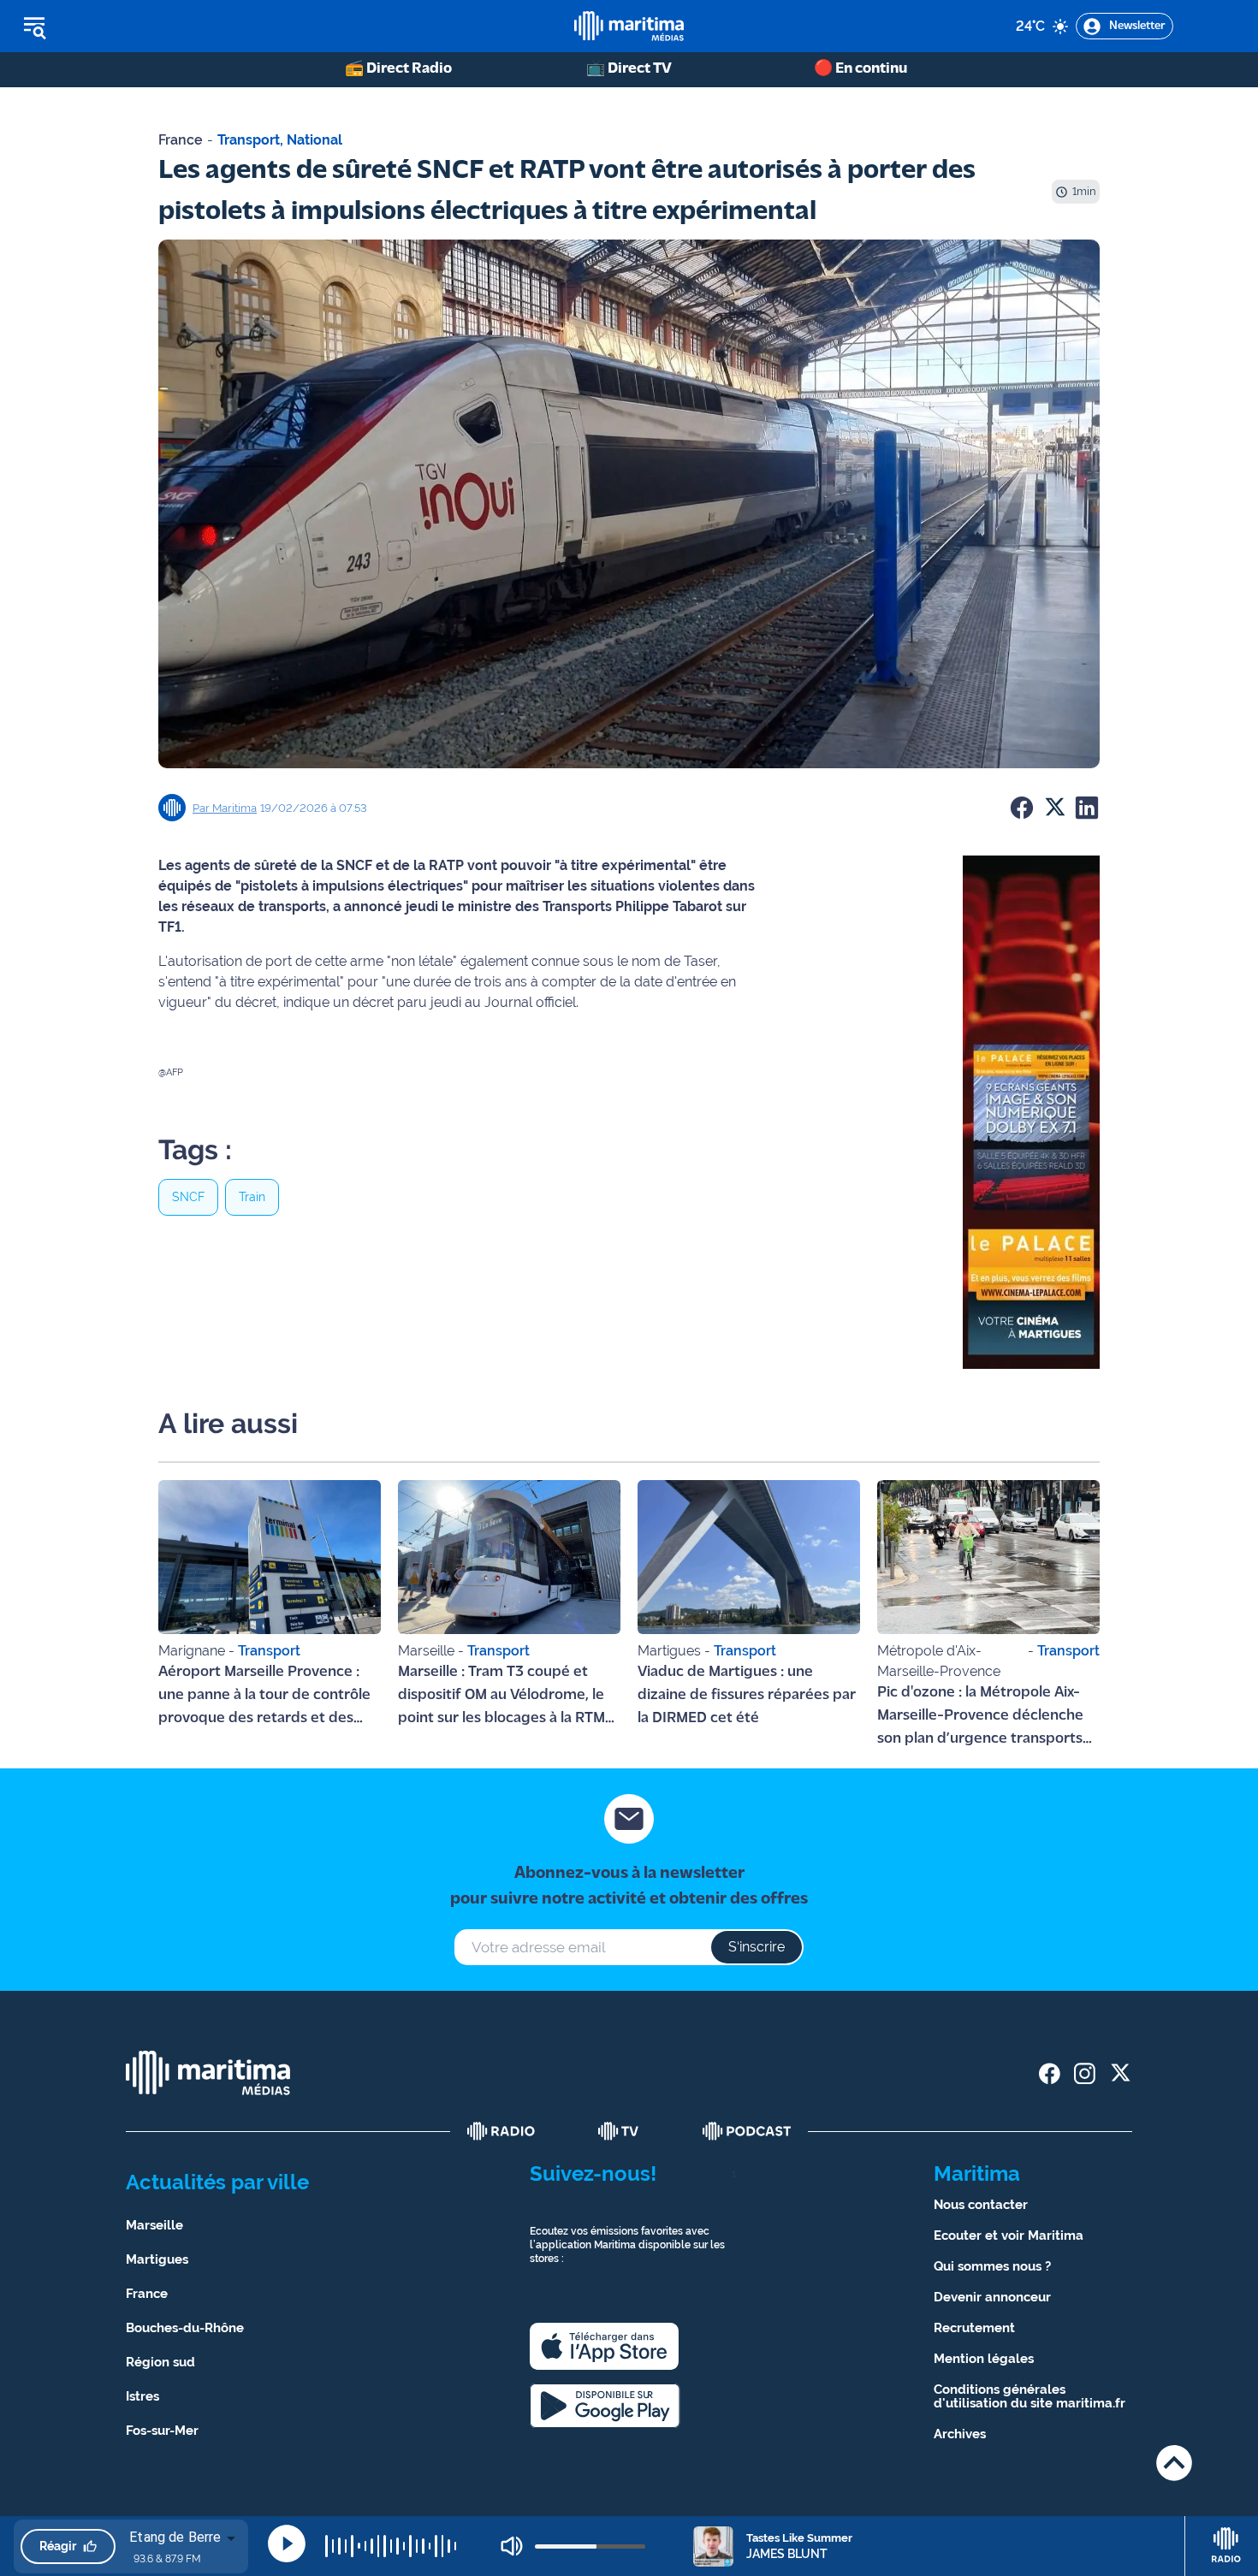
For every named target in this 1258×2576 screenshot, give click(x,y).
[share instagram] (1085, 2073)
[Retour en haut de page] (1174, 2463)
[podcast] (747, 2131)
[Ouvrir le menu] (121, 27)
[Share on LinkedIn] (1087, 808)
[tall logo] (629, 26)
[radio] (501, 2131)
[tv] (619, 2131)
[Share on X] (1054, 808)
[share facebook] (1050, 2073)
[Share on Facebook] (1022, 808)
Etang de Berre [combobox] (175, 2537)
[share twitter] (1120, 2073)
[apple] (604, 2346)
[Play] (287, 2543)
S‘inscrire (757, 1947)
